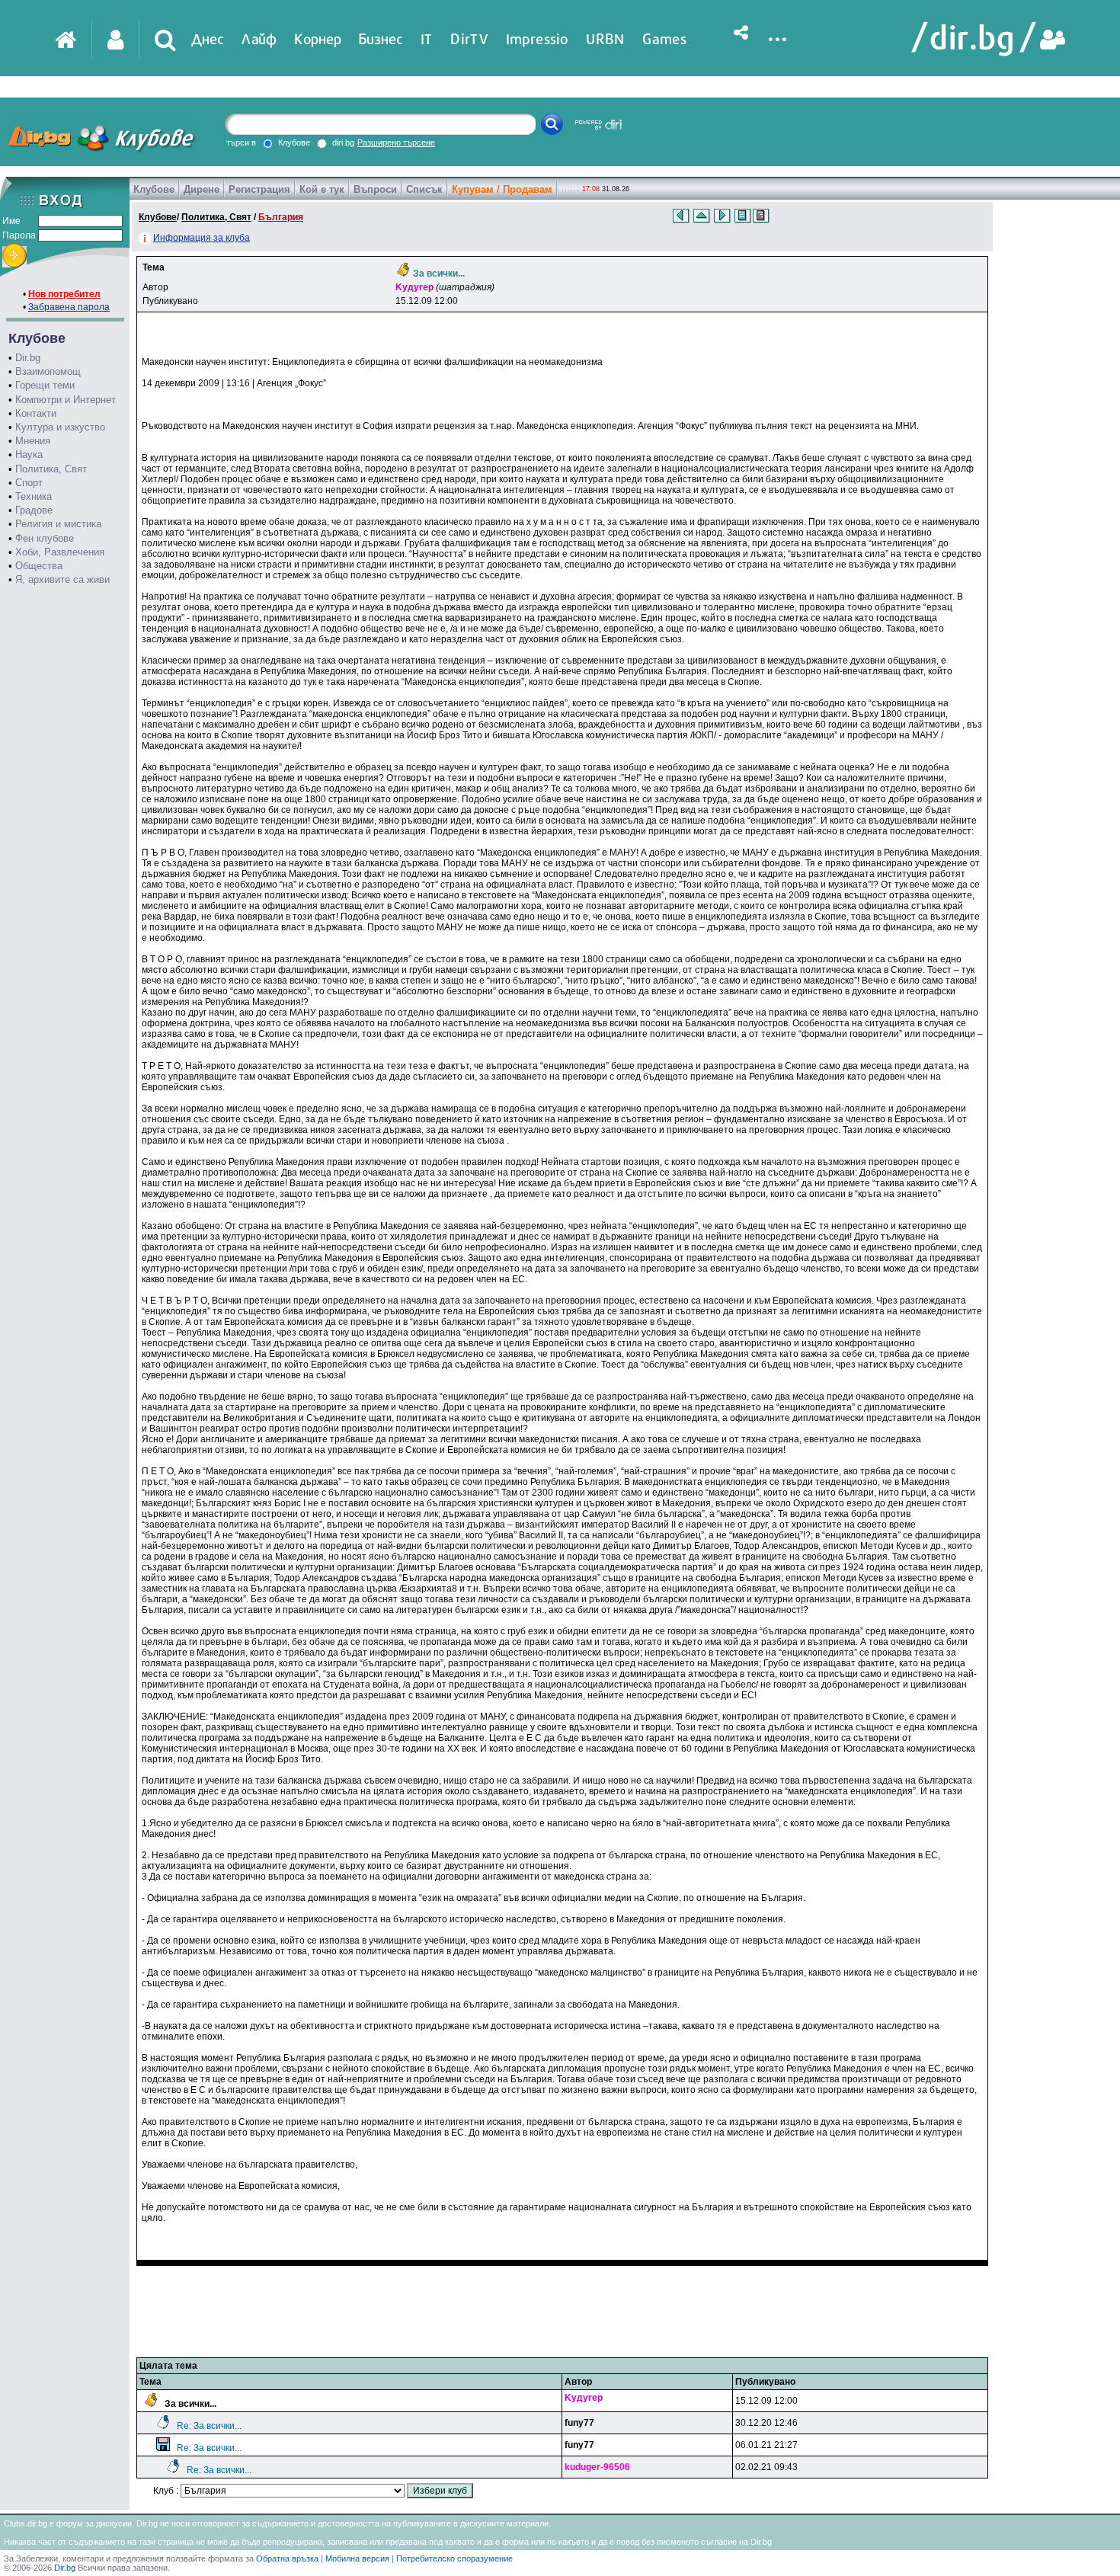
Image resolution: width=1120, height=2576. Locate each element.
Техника (34, 496)
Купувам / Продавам (502, 189)
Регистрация (259, 189)
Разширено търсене (396, 142)
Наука (29, 454)
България (281, 217)
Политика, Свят (51, 469)
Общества (39, 566)
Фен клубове (45, 538)
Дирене (202, 189)
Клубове (154, 189)
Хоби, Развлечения (60, 552)
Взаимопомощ (48, 371)
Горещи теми (45, 385)
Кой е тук (322, 189)
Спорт (29, 483)
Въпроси (375, 189)
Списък (424, 189)
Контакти (36, 413)
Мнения (33, 441)
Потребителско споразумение (454, 2558)
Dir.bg (28, 358)
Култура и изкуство (60, 427)
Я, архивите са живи (62, 579)
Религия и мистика (58, 524)
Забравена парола (69, 307)
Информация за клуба (202, 238)
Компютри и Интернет (66, 400)
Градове (34, 510)
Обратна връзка (287, 2558)
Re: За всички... (209, 2426)
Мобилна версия (357, 2558)
